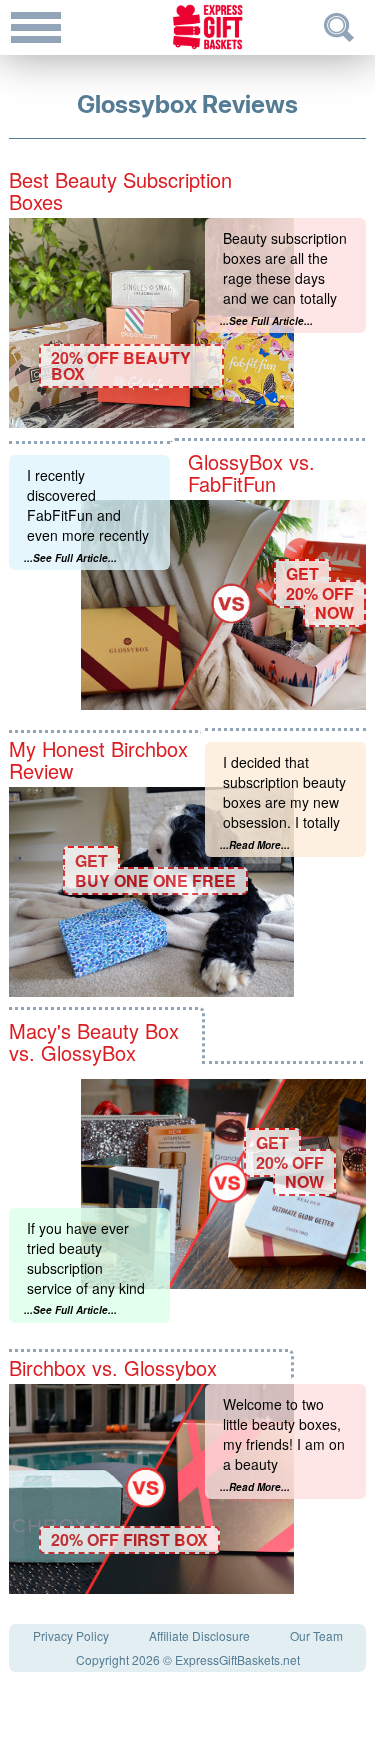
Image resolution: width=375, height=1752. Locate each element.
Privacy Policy (71, 1635)
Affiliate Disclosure (199, 1635)
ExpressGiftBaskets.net (237, 1659)
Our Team (316, 1635)
